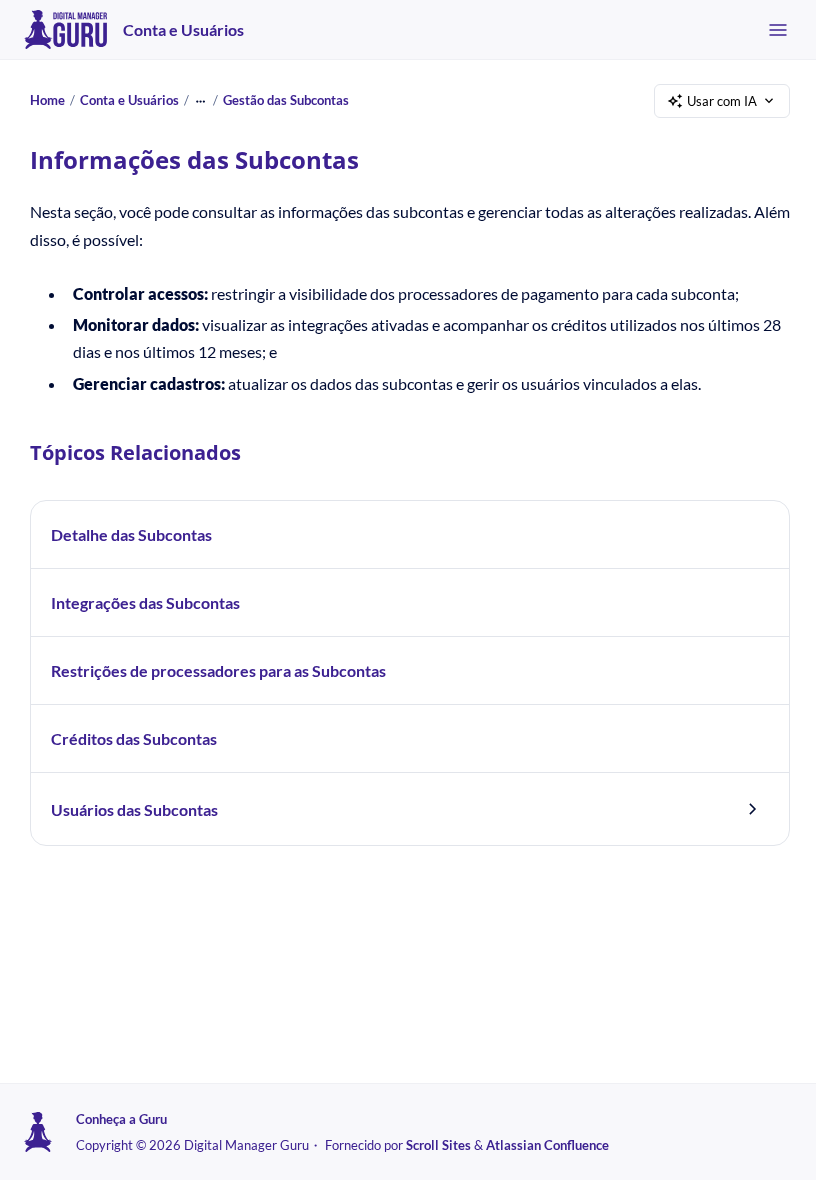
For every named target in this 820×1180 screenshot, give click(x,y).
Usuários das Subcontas (134, 809)
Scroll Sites (438, 1145)
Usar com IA (722, 101)
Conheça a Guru (121, 1119)
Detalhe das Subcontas (131, 534)
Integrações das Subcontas (145, 602)
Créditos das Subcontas (134, 738)
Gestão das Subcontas (286, 100)
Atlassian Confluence (547, 1145)
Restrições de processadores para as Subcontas (218, 670)
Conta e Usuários (183, 29)
